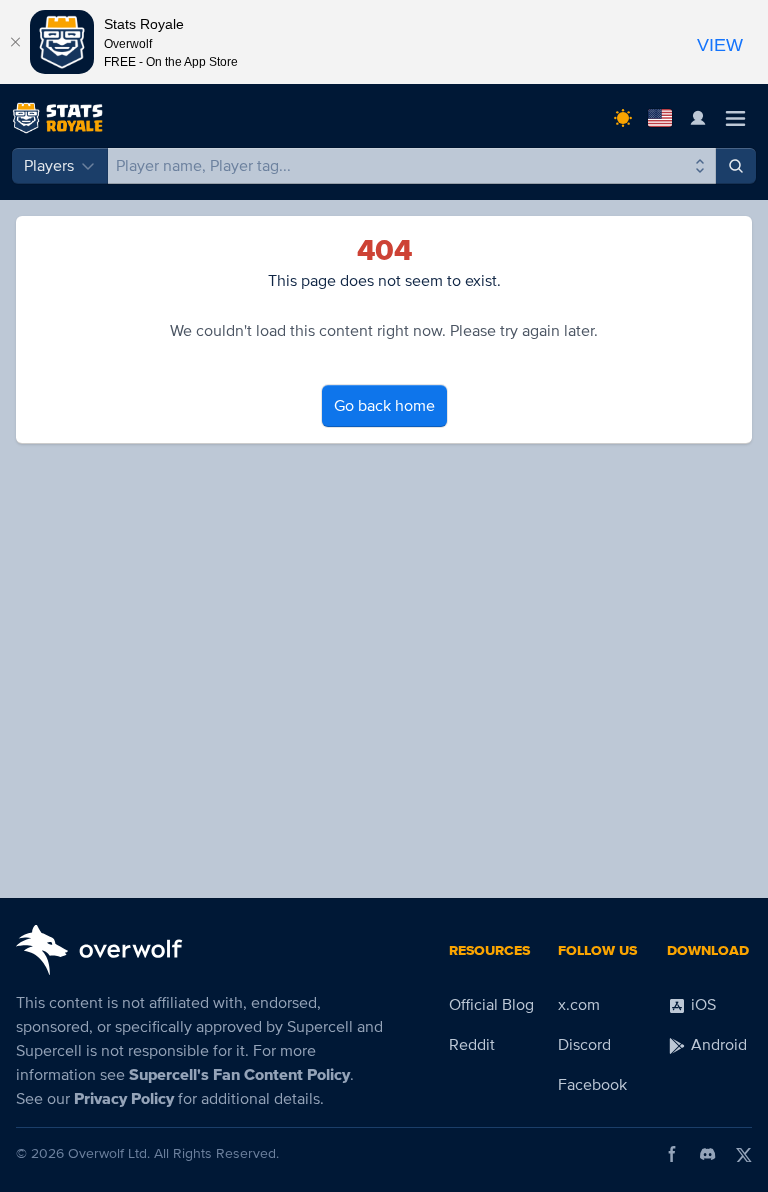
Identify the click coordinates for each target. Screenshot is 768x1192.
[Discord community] (708, 1154)
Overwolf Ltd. (109, 1153)
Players (49, 166)
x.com (579, 1005)
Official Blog (491, 1005)
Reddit (472, 1045)
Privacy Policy (124, 1099)
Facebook (592, 1085)
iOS (701, 1005)
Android (717, 1045)
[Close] (15, 42)
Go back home (384, 406)
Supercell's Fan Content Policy (239, 1075)
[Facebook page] (672, 1154)
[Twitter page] (744, 1154)
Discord (584, 1045)
